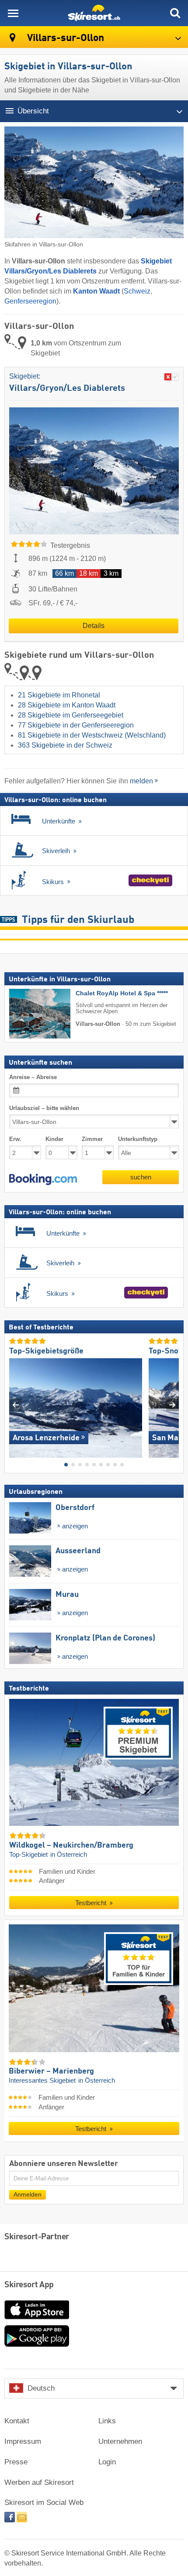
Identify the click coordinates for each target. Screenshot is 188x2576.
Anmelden (28, 2194)
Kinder (54, 1139)
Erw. (15, 1139)
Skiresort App (29, 2285)
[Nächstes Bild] (172, 1404)
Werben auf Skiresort (39, 2482)
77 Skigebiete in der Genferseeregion (76, 725)
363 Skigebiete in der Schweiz (65, 745)
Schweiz (137, 291)
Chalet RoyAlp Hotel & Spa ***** (122, 993)
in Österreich (69, 1854)
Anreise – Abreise (33, 1077)
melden (141, 781)
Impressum (23, 2441)
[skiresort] (94, 13)
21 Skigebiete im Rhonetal (59, 695)
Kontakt (17, 2421)
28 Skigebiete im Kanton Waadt (67, 705)
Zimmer (92, 1139)
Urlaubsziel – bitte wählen (44, 1108)
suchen (141, 1177)
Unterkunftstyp (138, 1139)
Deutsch (41, 2388)
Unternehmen (120, 2441)
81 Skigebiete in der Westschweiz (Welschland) (92, 735)
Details (94, 626)
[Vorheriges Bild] (16, 1404)
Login (107, 2462)
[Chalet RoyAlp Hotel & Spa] (27, 1014)
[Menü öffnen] (13, 13)
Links (107, 2421)
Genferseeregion (30, 301)
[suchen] (175, 13)
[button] (43, 1179)
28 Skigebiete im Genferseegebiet (71, 715)
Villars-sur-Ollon (64, 38)
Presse (16, 2462)
